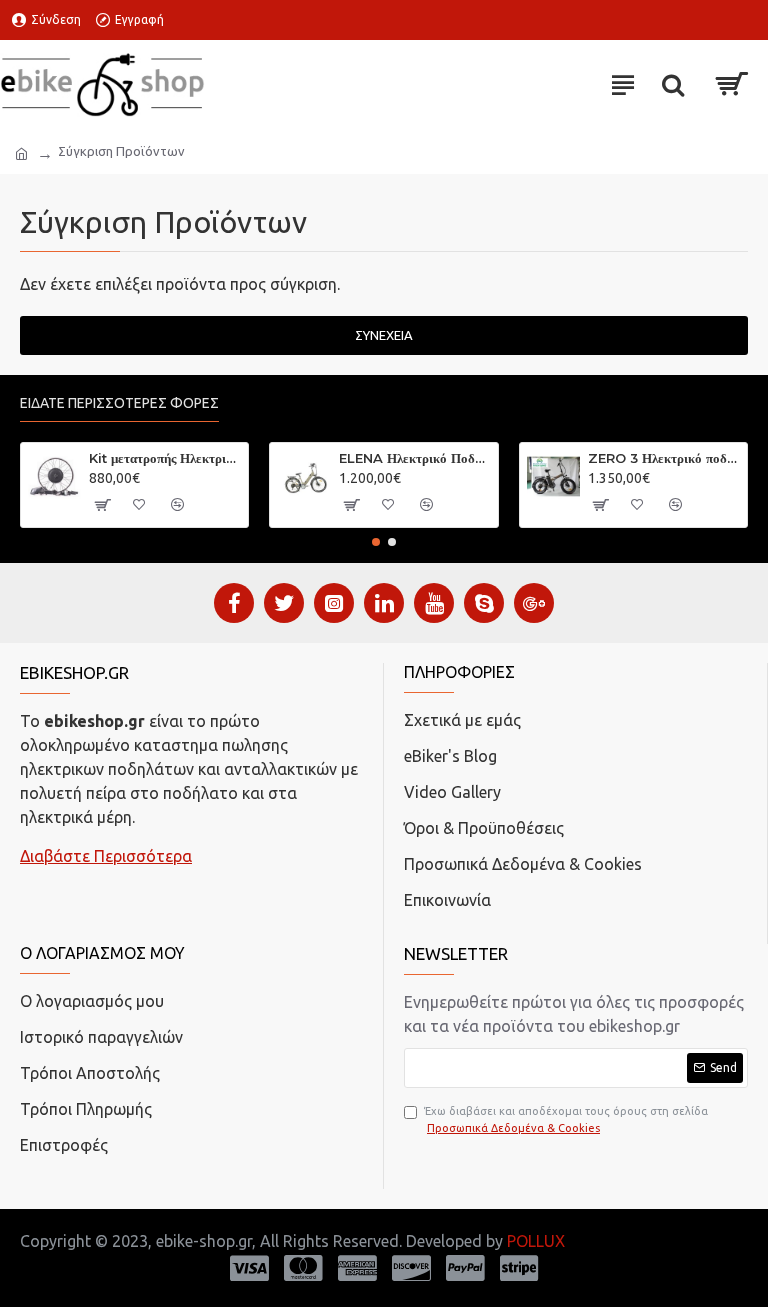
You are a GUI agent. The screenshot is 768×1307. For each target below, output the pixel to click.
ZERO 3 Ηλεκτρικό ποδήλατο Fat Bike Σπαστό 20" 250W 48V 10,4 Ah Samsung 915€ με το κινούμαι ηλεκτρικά (664, 458)
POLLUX (536, 1241)
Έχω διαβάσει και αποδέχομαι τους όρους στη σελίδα (566, 1119)
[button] (376, 542)
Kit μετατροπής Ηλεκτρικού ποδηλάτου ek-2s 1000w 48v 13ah (165, 458)
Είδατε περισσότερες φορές (119, 403)
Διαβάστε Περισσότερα (106, 856)
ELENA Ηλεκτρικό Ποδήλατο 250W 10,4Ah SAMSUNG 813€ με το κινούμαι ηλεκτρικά (415, 458)
